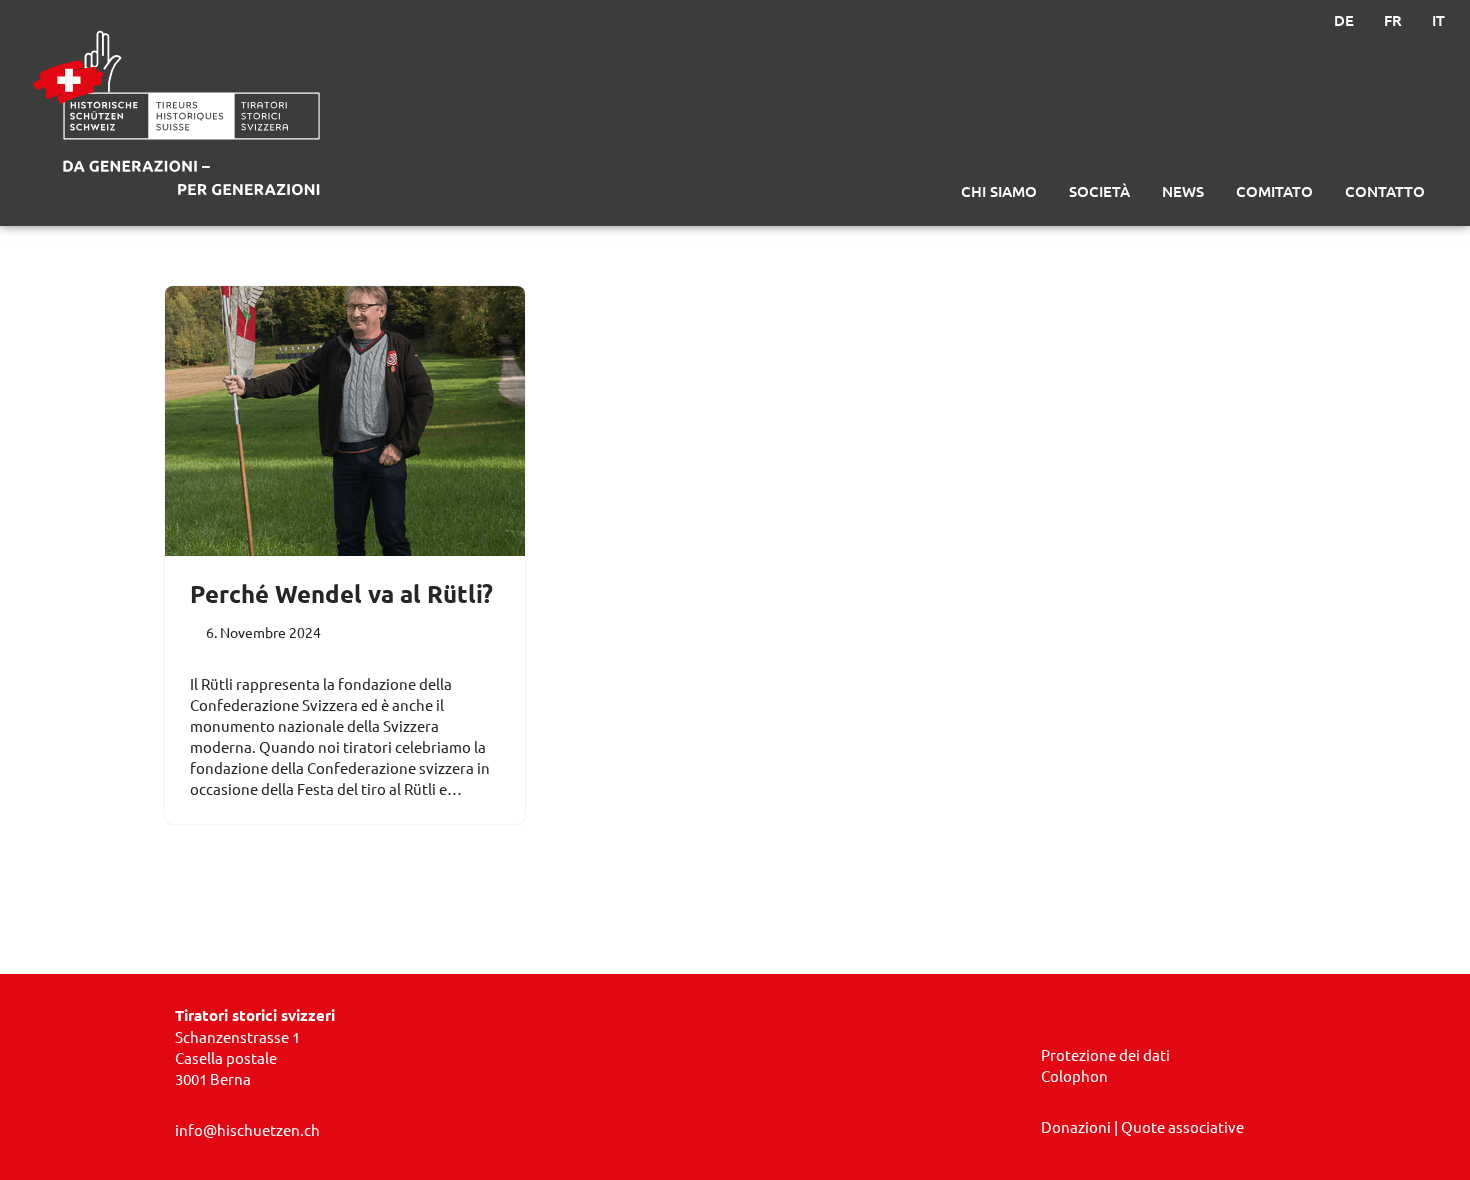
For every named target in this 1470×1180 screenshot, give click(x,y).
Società (1099, 191)
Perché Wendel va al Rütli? (341, 593)
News (1183, 191)
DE (1344, 20)
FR (1393, 20)
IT (1438, 20)
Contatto (1385, 191)
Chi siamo (999, 191)
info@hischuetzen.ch (247, 1129)
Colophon (1074, 1075)
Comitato (1274, 191)
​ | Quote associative (1142, 1126)
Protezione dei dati (1105, 1054)
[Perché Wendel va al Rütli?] (345, 421)
